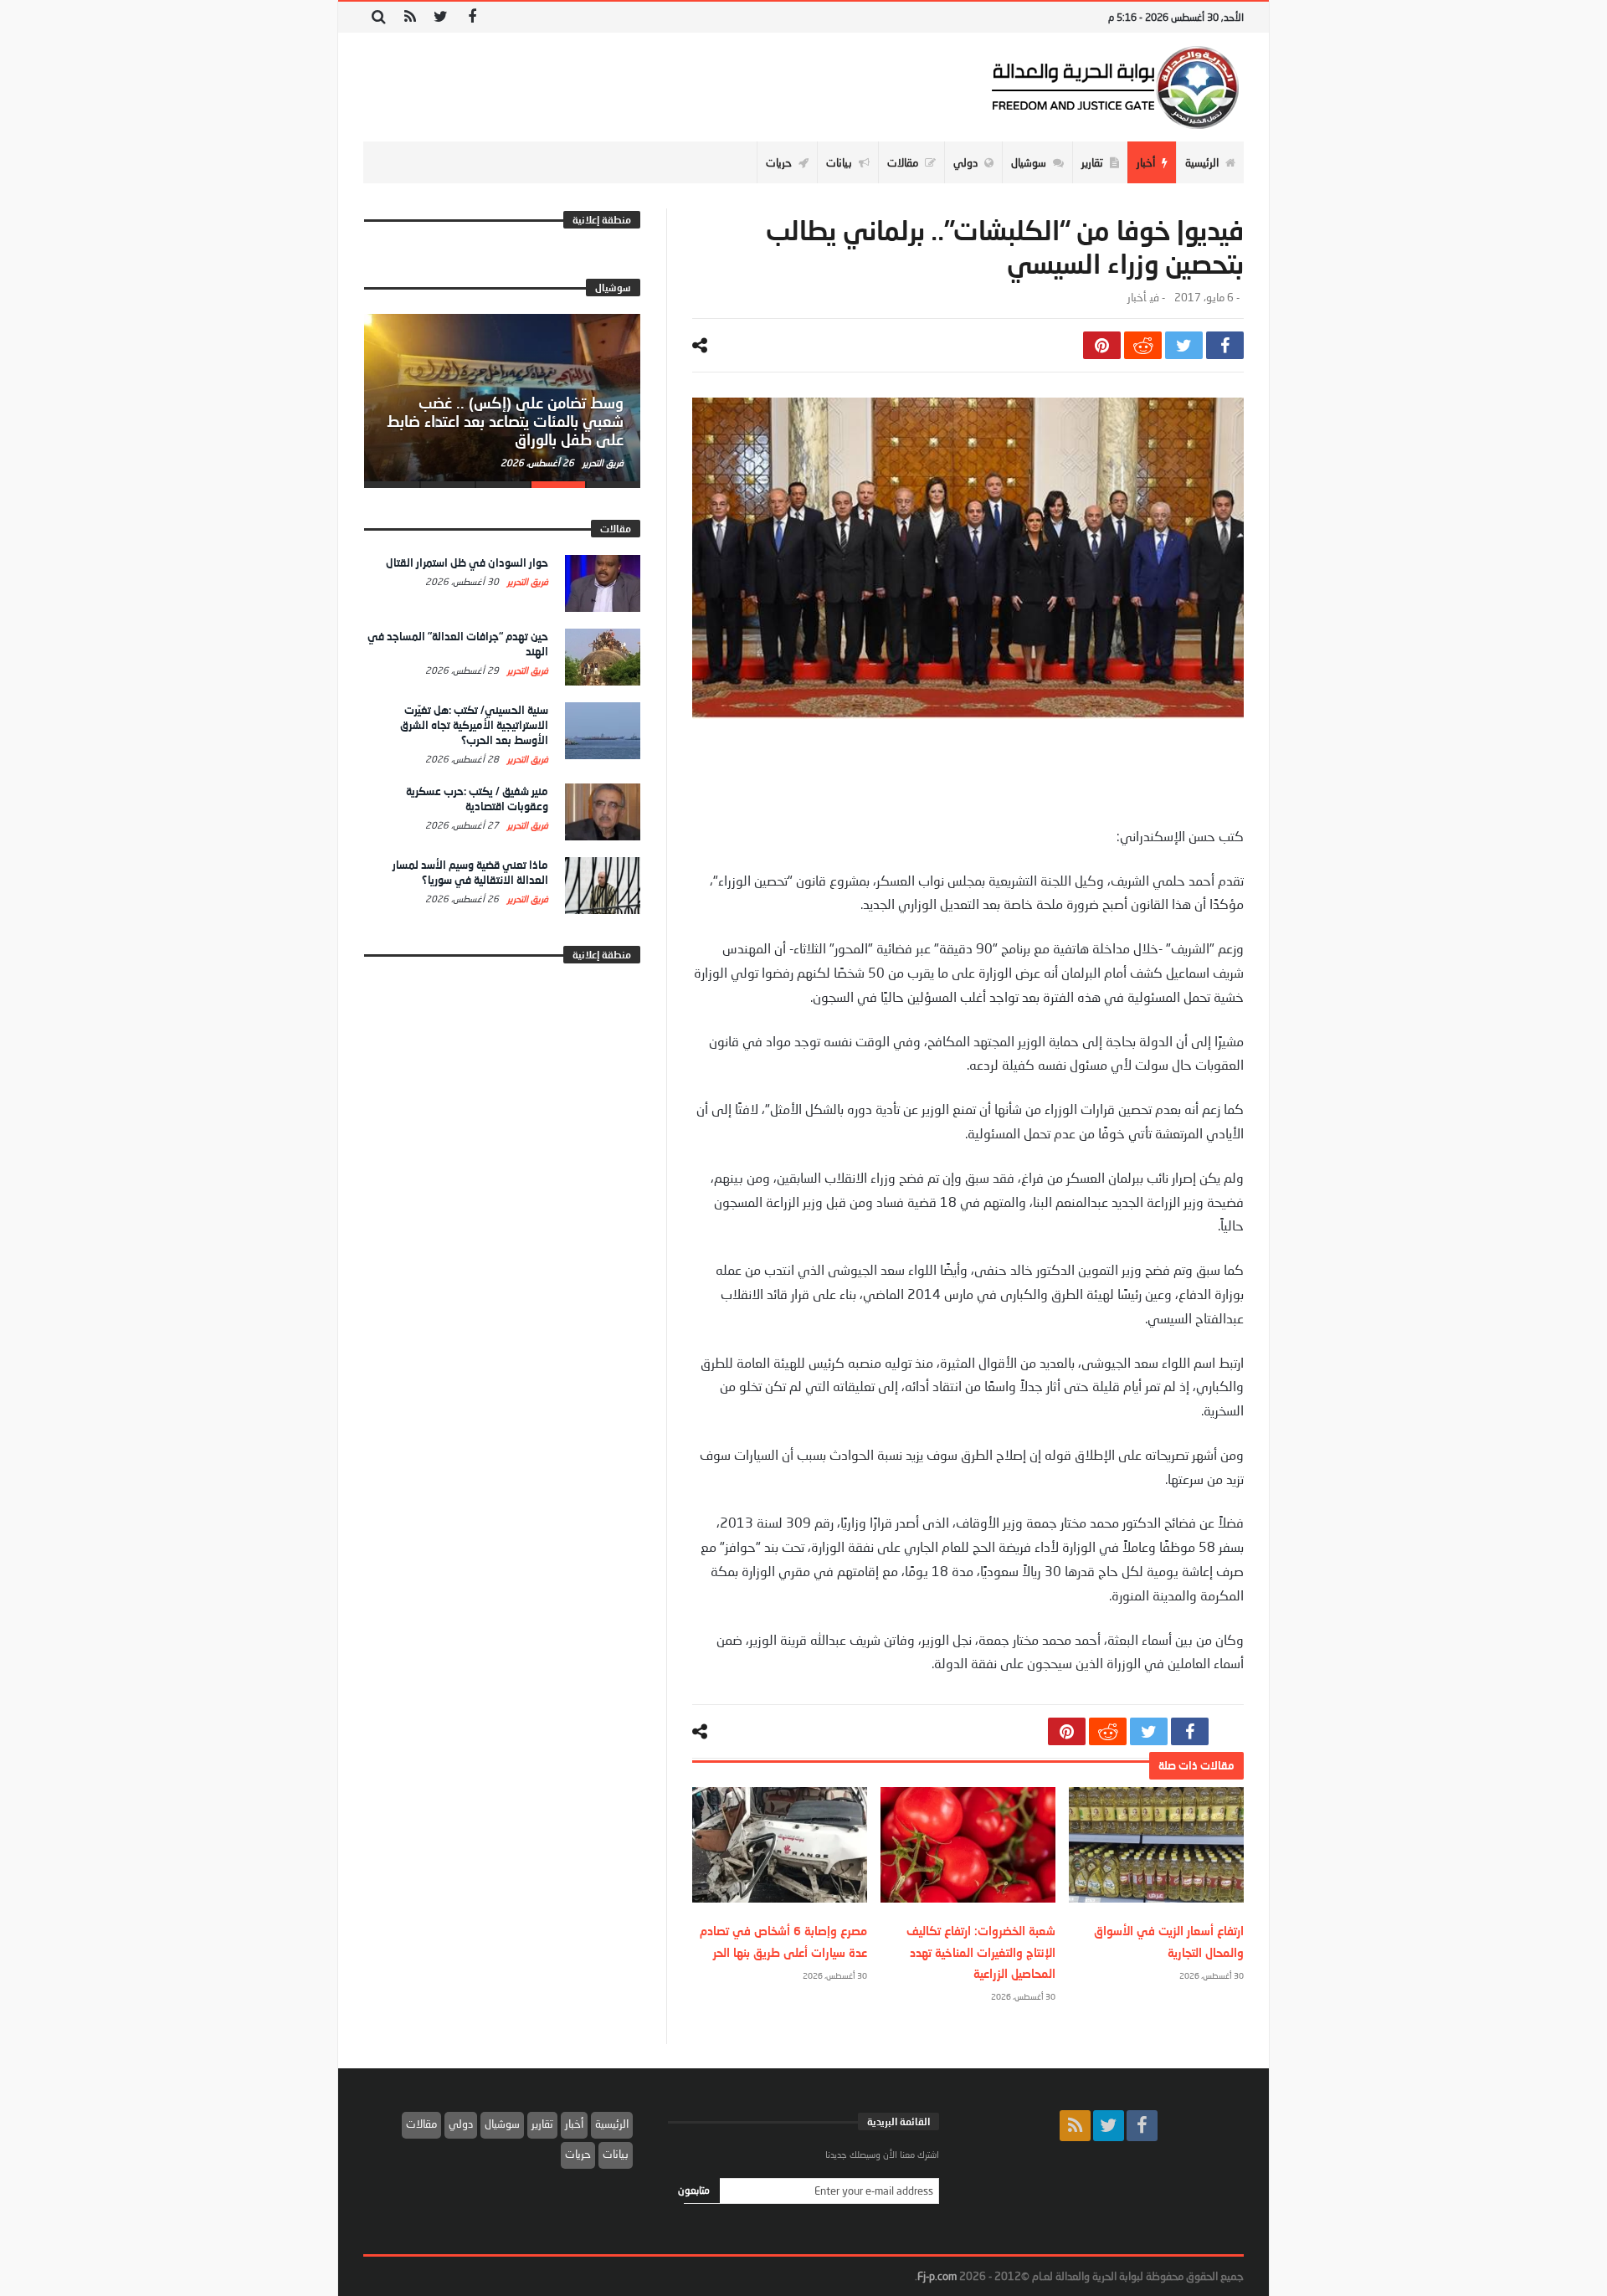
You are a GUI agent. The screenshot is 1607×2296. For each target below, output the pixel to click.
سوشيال (502, 2124)
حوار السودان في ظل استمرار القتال (467, 562)
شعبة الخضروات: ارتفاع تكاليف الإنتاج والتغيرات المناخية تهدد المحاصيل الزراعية (981, 1952)
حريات (578, 2154)
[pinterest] (1102, 345)
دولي (461, 2124)
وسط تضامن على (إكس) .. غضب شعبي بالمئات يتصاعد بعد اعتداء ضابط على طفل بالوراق (505, 421)
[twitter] (1184, 345)
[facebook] (1225, 345)
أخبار (1137, 298)
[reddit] (1143, 345)
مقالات (421, 2124)
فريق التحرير (602, 462)
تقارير (542, 2124)
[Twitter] (441, 17)
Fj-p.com (937, 2276)
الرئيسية (612, 2124)
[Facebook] (472, 17)
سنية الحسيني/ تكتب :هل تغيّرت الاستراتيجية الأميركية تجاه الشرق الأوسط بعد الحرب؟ (474, 725)
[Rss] (410, 17)
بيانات (616, 2154)
